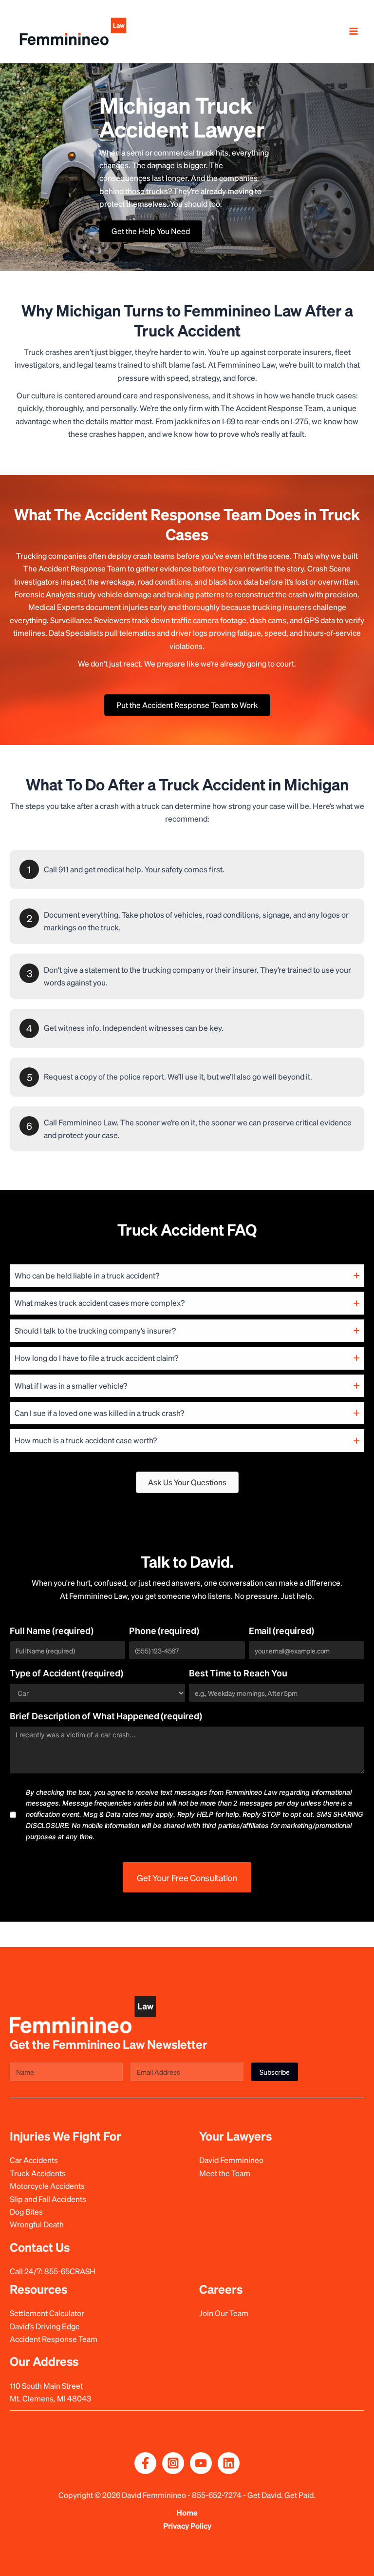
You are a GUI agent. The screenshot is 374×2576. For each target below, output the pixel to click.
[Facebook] (145, 2463)
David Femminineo (231, 2160)
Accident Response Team (54, 2339)
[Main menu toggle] (354, 31)
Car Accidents (34, 2160)
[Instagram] (173, 2463)
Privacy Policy (187, 2526)
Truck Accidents (38, 2173)
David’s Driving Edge (45, 2326)
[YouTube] (201, 2463)
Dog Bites (26, 2212)
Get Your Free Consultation (187, 1878)
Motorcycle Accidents (47, 2186)
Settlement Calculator (47, 2313)
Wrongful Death (37, 2224)
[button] (187, 1276)
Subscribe (275, 2072)
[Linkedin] (229, 2463)
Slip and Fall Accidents (48, 2199)
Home (187, 2512)
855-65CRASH (70, 2271)
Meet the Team (225, 2173)
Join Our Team (224, 2313)
